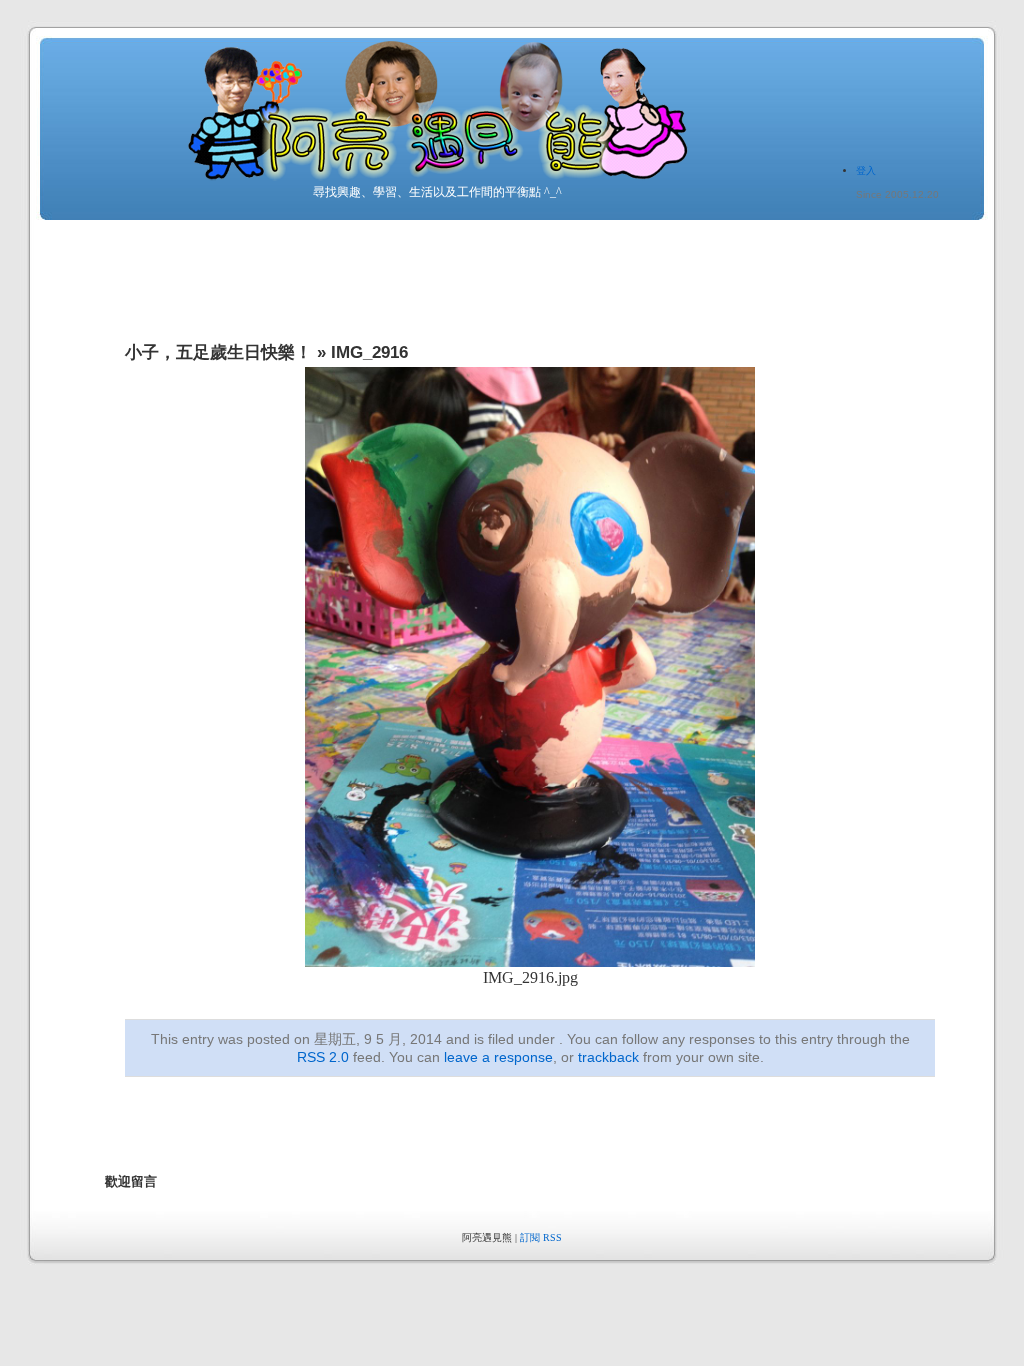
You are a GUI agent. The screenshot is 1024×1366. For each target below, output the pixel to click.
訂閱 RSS (541, 1237)
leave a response (498, 1057)
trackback (608, 1057)
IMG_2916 (369, 352)
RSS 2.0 (323, 1057)
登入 (866, 170)
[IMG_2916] (530, 961)
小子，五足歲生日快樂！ (218, 352)
